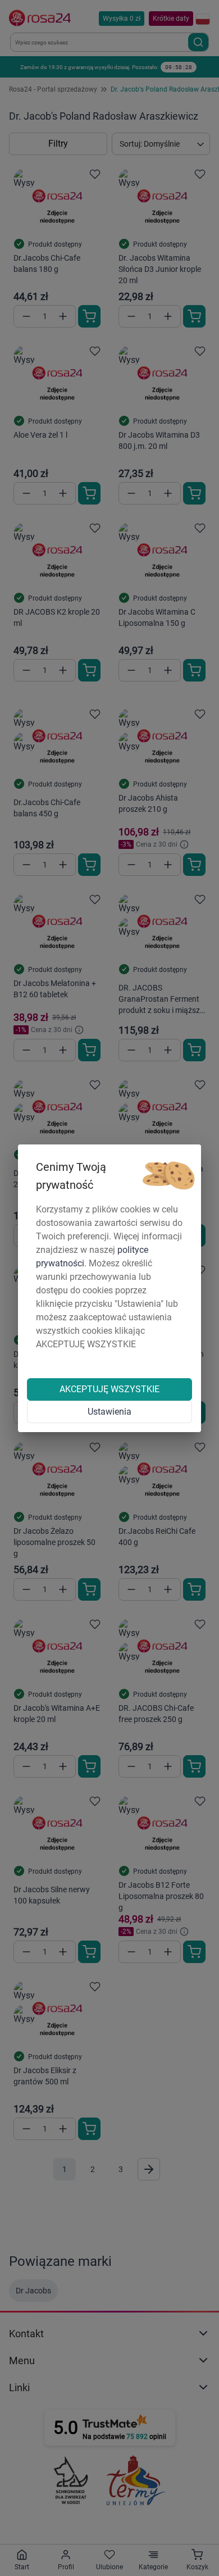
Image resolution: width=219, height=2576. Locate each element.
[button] (168, 1176)
